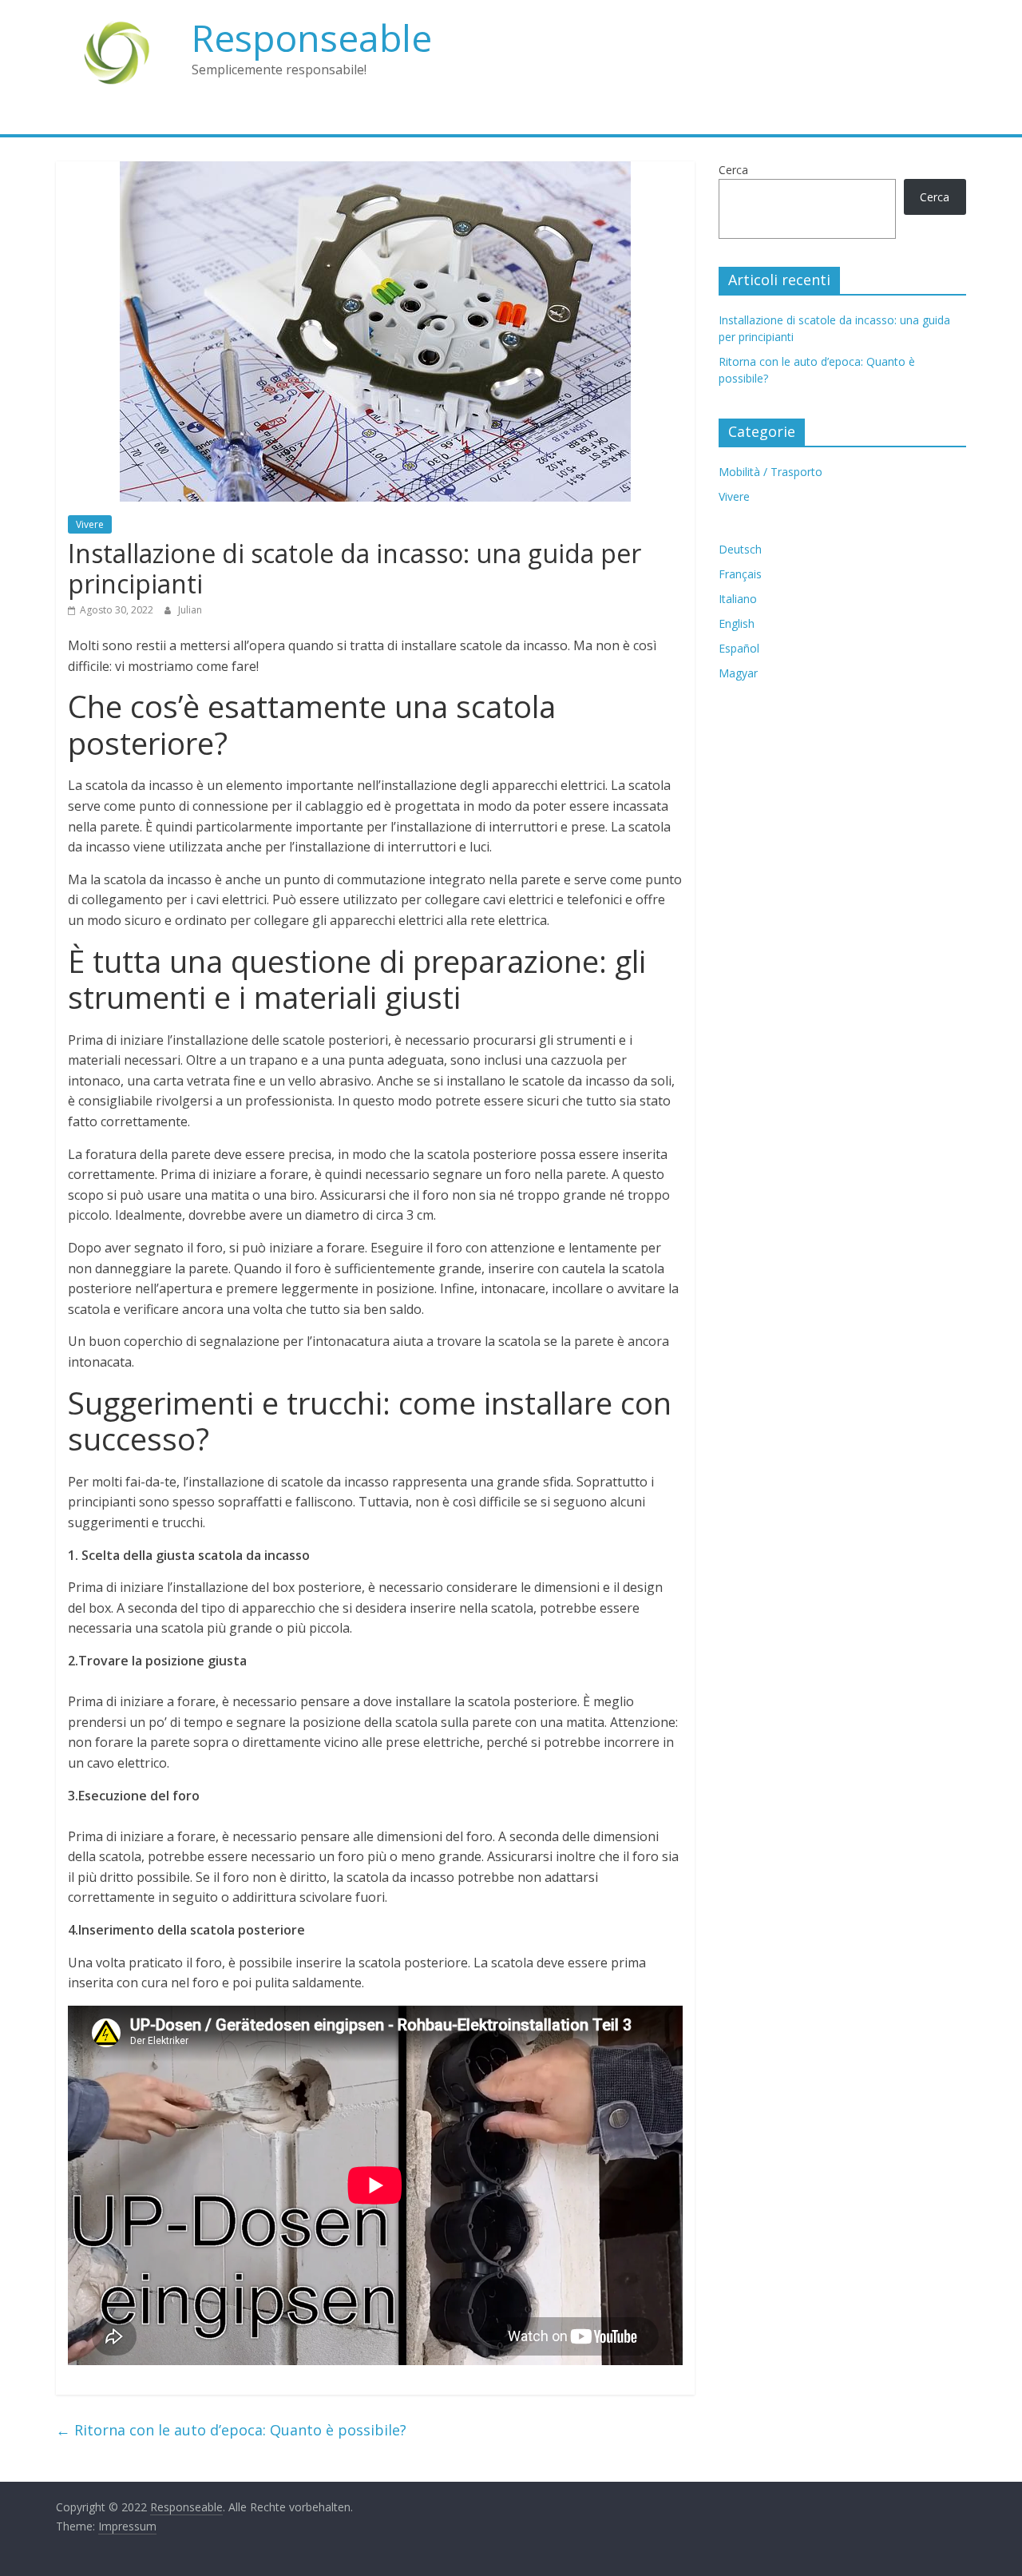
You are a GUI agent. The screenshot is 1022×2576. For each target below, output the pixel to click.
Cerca (733, 170)
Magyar (738, 673)
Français (740, 574)
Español (739, 648)
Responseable (312, 38)
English (737, 623)
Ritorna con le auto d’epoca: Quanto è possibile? (231, 2430)
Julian (190, 610)
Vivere (90, 524)
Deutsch (740, 549)
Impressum (127, 2526)
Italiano (738, 599)
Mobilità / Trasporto (770, 472)
